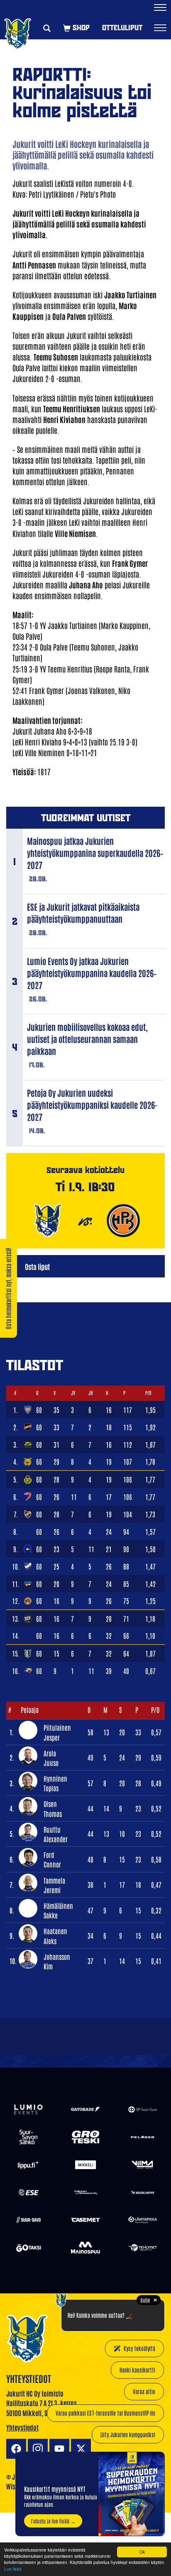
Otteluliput (122, 28)
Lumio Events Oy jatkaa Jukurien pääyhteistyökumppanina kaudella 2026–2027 (92, 973)
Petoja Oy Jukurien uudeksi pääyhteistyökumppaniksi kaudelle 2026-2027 (92, 1105)
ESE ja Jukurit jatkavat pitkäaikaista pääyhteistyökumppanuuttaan (83, 913)
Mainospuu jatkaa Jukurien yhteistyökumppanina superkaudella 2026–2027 (95, 853)
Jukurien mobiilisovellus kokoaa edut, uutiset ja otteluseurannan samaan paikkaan (87, 1039)
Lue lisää (13, 2569)
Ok (142, 2552)
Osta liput (37, 1266)
